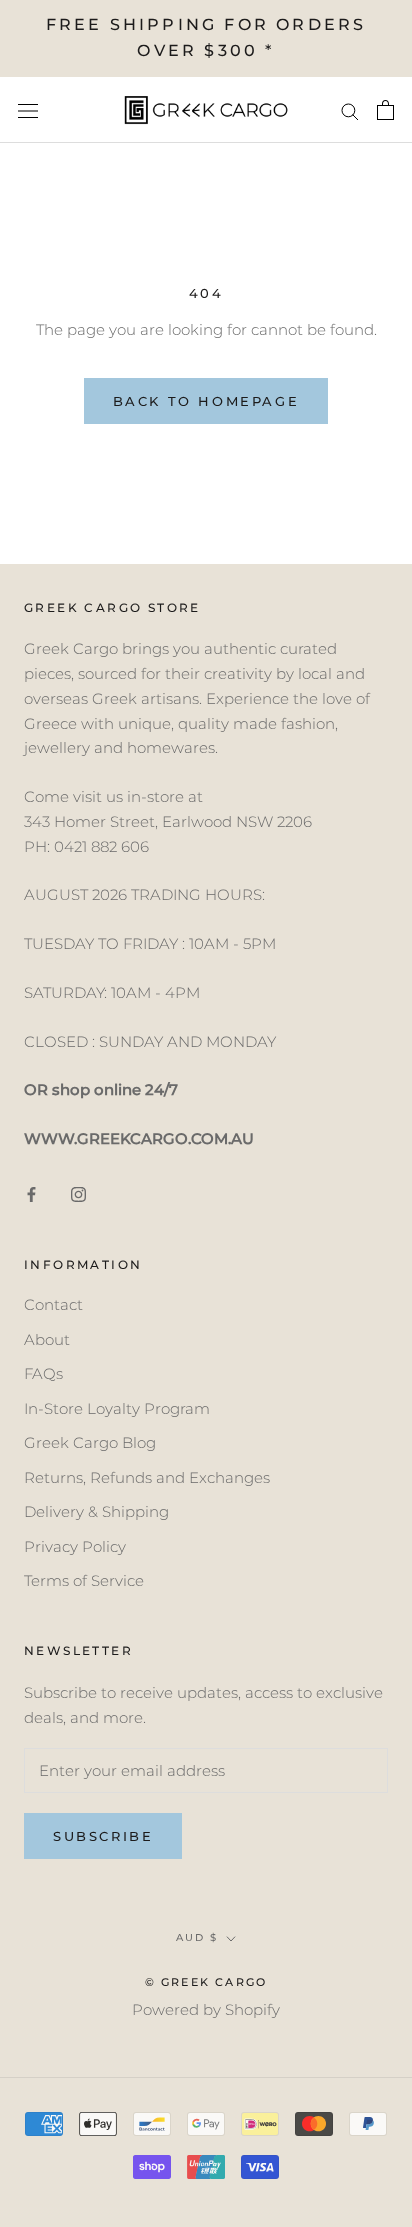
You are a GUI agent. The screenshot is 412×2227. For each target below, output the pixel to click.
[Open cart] (385, 110)
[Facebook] (31, 1194)
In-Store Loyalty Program (117, 1408)
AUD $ (197, 1937)
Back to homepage (206, 401)
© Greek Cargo (206, 1982)
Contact (53, 1304)
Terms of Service (84, 1580)
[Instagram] (78, 1194)
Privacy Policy (75, 1546)
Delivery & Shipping (96, 1511)
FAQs (43, 1373)
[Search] (350, 110)
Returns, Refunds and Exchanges (147, 1477)
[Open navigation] (28, 110)
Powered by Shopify (206, 2009)
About (47, 1339)
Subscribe (103, 1836)
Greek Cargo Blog (90, 1442)
